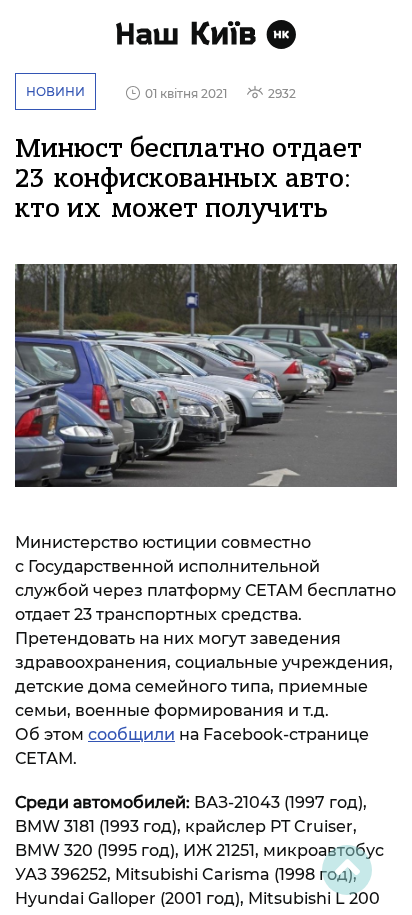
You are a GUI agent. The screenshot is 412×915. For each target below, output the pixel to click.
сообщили (131, 734)
